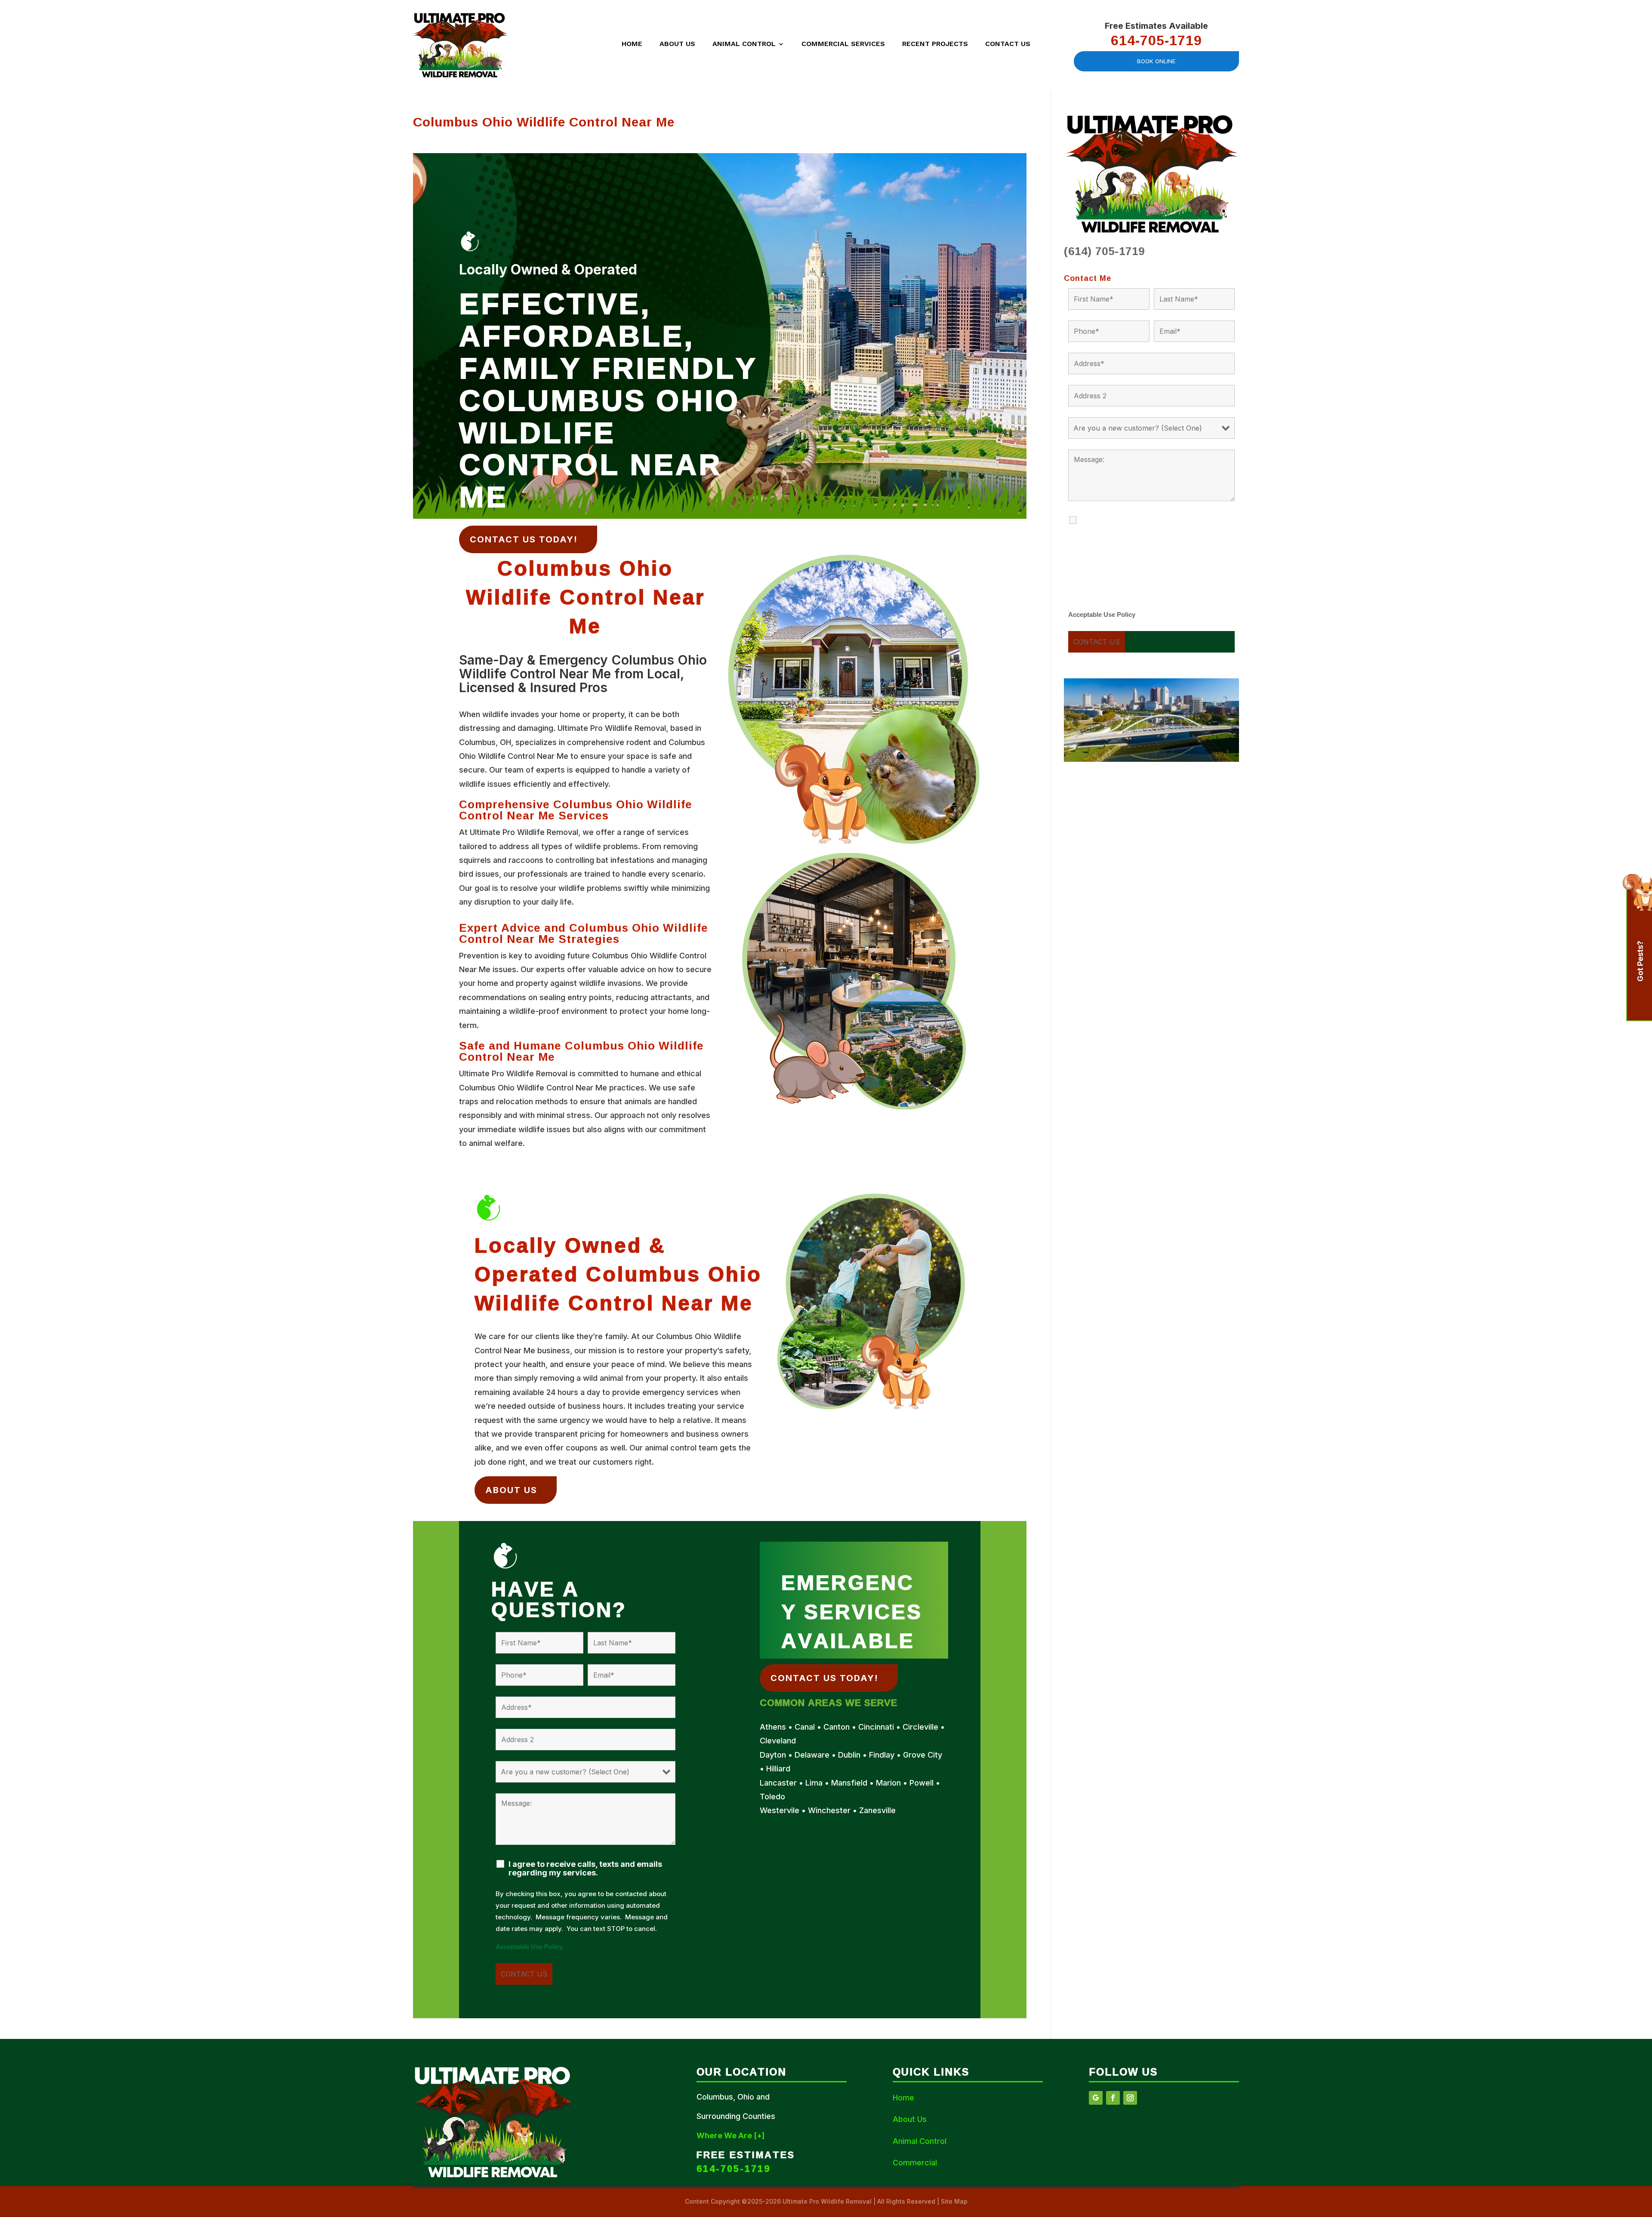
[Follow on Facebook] (1113, 2098)
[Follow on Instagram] (1130, 2098)
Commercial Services (843, 44)
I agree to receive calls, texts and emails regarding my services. (585, 1869)
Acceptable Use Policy (529, 1947)
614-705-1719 (1156, 40)
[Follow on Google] (1096, 2098)
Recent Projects (935, 44)
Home (632, 44)
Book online (1156, 61)
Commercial (915, 2163)
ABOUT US (511, 1490)
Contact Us (1008, 44)
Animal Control (744, 44)
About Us (677, 44)
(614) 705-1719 (1104, 251)
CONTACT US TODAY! (524, 539)
